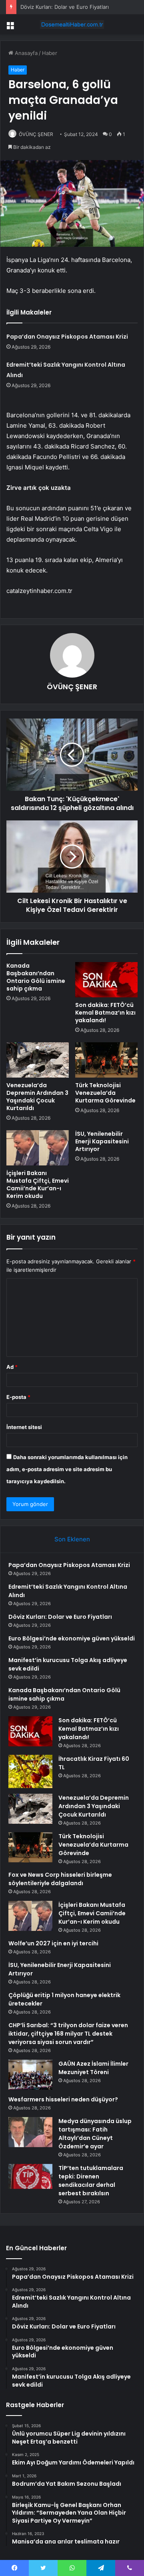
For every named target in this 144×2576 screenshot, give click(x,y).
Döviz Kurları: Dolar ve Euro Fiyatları (65, 7)
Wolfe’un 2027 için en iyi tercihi (53, 1943)
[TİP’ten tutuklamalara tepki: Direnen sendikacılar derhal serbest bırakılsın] (30, 2176)
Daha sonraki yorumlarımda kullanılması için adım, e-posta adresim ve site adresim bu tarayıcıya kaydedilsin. (67, 1469)
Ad (12, 1367)
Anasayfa (25, 53)
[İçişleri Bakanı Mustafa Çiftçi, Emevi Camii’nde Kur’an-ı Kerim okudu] (38, 1148)
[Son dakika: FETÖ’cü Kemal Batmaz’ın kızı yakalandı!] (106, 980)
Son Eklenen (72, 1539)
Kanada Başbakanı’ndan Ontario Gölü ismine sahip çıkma (36, 977)
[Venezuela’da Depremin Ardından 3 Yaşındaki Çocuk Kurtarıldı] (38, 1060)
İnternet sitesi (24, 1427)
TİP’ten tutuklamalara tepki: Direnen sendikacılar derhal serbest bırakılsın (91, 2181)
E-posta (18, 1397)
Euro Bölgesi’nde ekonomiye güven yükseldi (72, 1638)
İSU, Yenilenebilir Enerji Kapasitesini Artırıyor (102, 1141)
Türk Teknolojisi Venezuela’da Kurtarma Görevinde (105, 1093)
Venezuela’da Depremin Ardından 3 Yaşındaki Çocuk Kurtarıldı (37, 1097)
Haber (50, 53)
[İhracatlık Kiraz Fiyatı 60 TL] (30, 1771)
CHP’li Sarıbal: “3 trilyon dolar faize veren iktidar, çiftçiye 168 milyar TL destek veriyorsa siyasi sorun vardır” (68, 2034)
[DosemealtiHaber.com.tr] (72, 24)
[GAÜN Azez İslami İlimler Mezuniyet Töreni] (30, 2075)
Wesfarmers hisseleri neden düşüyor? (63, 2099)
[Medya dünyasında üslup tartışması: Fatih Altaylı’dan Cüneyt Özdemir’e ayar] (30, 2132)
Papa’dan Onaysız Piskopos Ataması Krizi (67, 337)
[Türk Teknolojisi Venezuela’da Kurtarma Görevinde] (106, 1060)
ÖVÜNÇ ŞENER (36, 134)
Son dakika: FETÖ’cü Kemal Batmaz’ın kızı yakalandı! (105, 1013)
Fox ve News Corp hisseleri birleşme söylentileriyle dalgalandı (60, 1879)
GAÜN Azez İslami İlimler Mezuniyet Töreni (93, 2068)
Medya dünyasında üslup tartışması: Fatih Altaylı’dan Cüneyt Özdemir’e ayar (95, 2134)
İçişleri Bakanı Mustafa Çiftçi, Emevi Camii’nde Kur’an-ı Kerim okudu (38, 1184)
